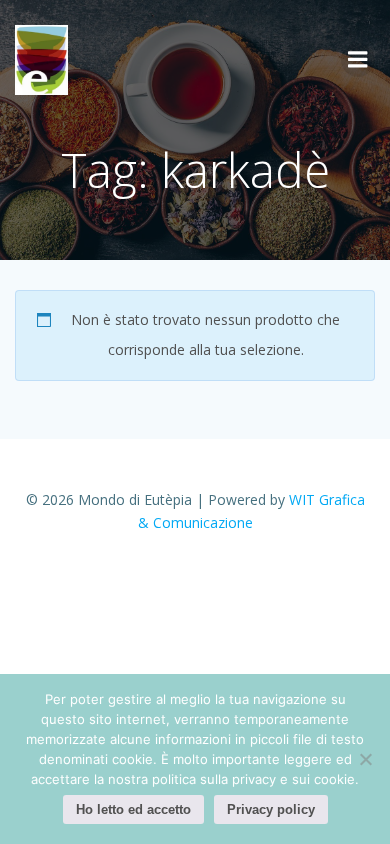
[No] (365, 759)
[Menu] (358, 60)
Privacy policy (271, 809)
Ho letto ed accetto (133, 809)
